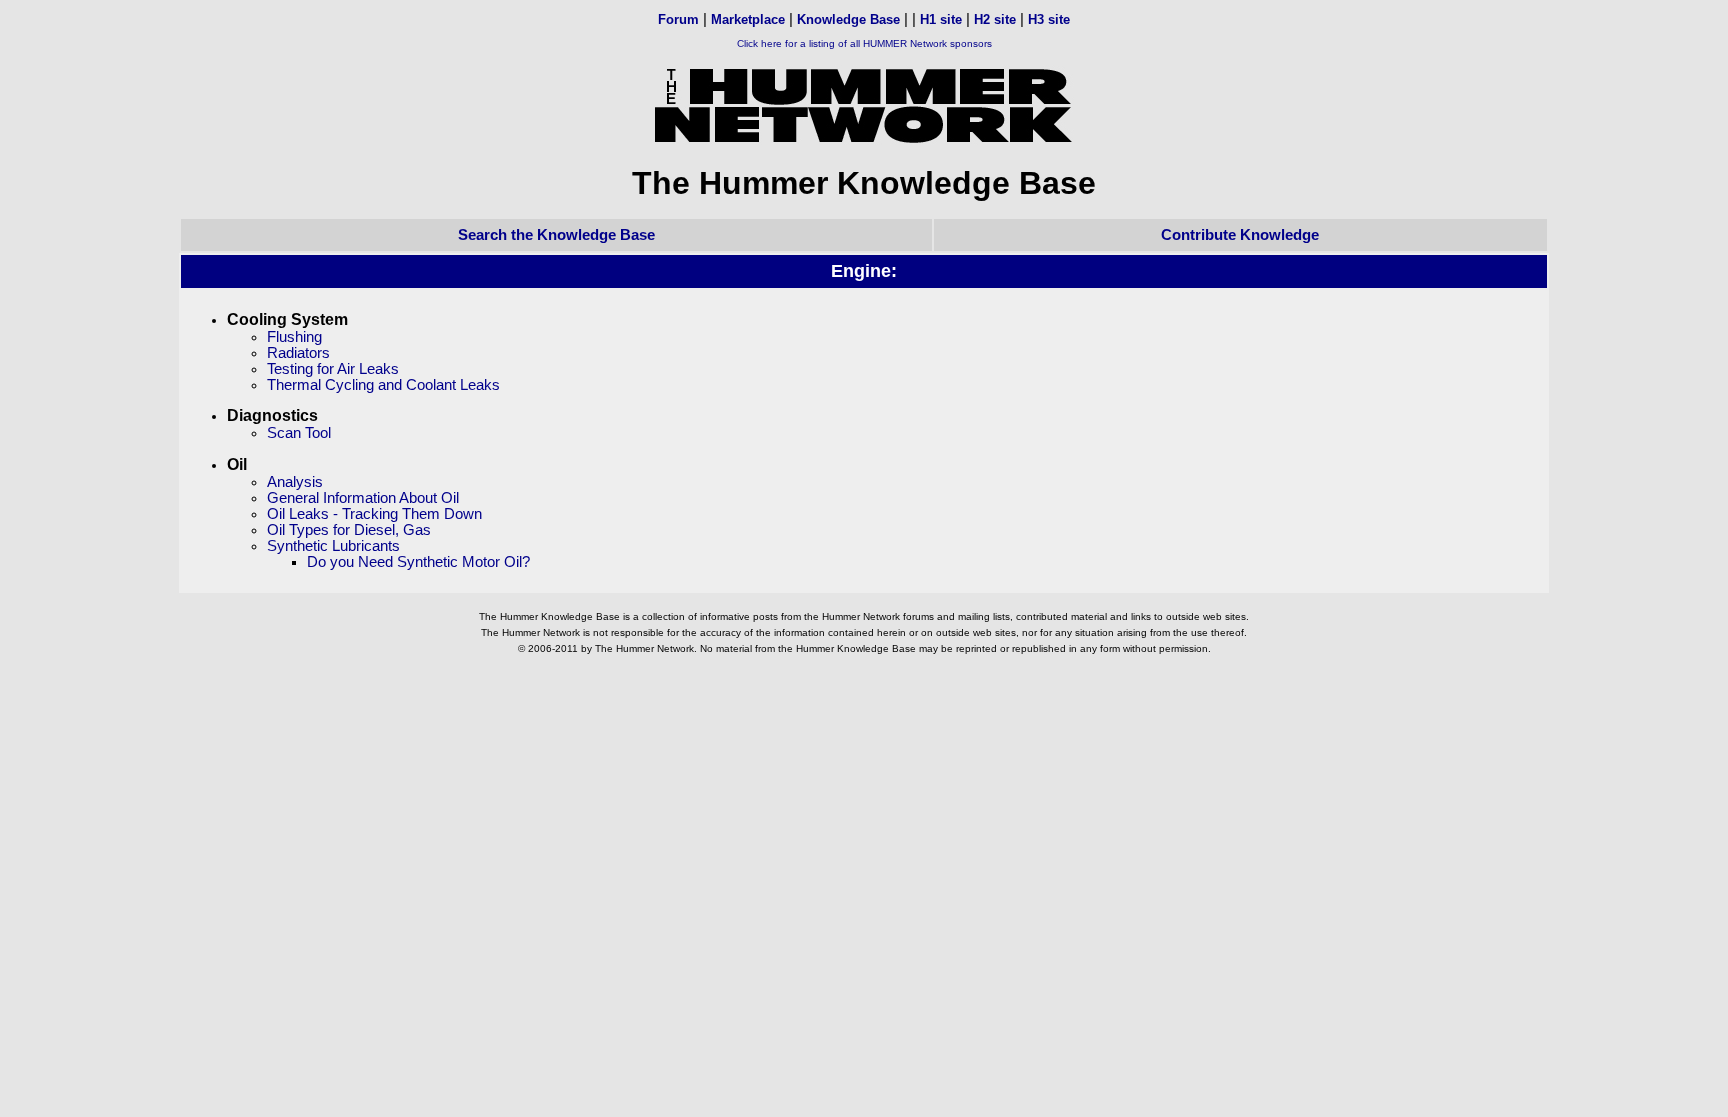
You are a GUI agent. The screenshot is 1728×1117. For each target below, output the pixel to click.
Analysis (295, 482)
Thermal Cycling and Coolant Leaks (383, 385)
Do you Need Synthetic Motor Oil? (418, 562)
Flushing (294, 337)
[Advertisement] (864, 715)
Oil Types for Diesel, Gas (349, 530)
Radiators (298, 353)
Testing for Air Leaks (333, 369)
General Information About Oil (363, 498)
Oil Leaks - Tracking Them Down (374, 514)
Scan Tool (299, 433)
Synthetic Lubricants (333, 546)
